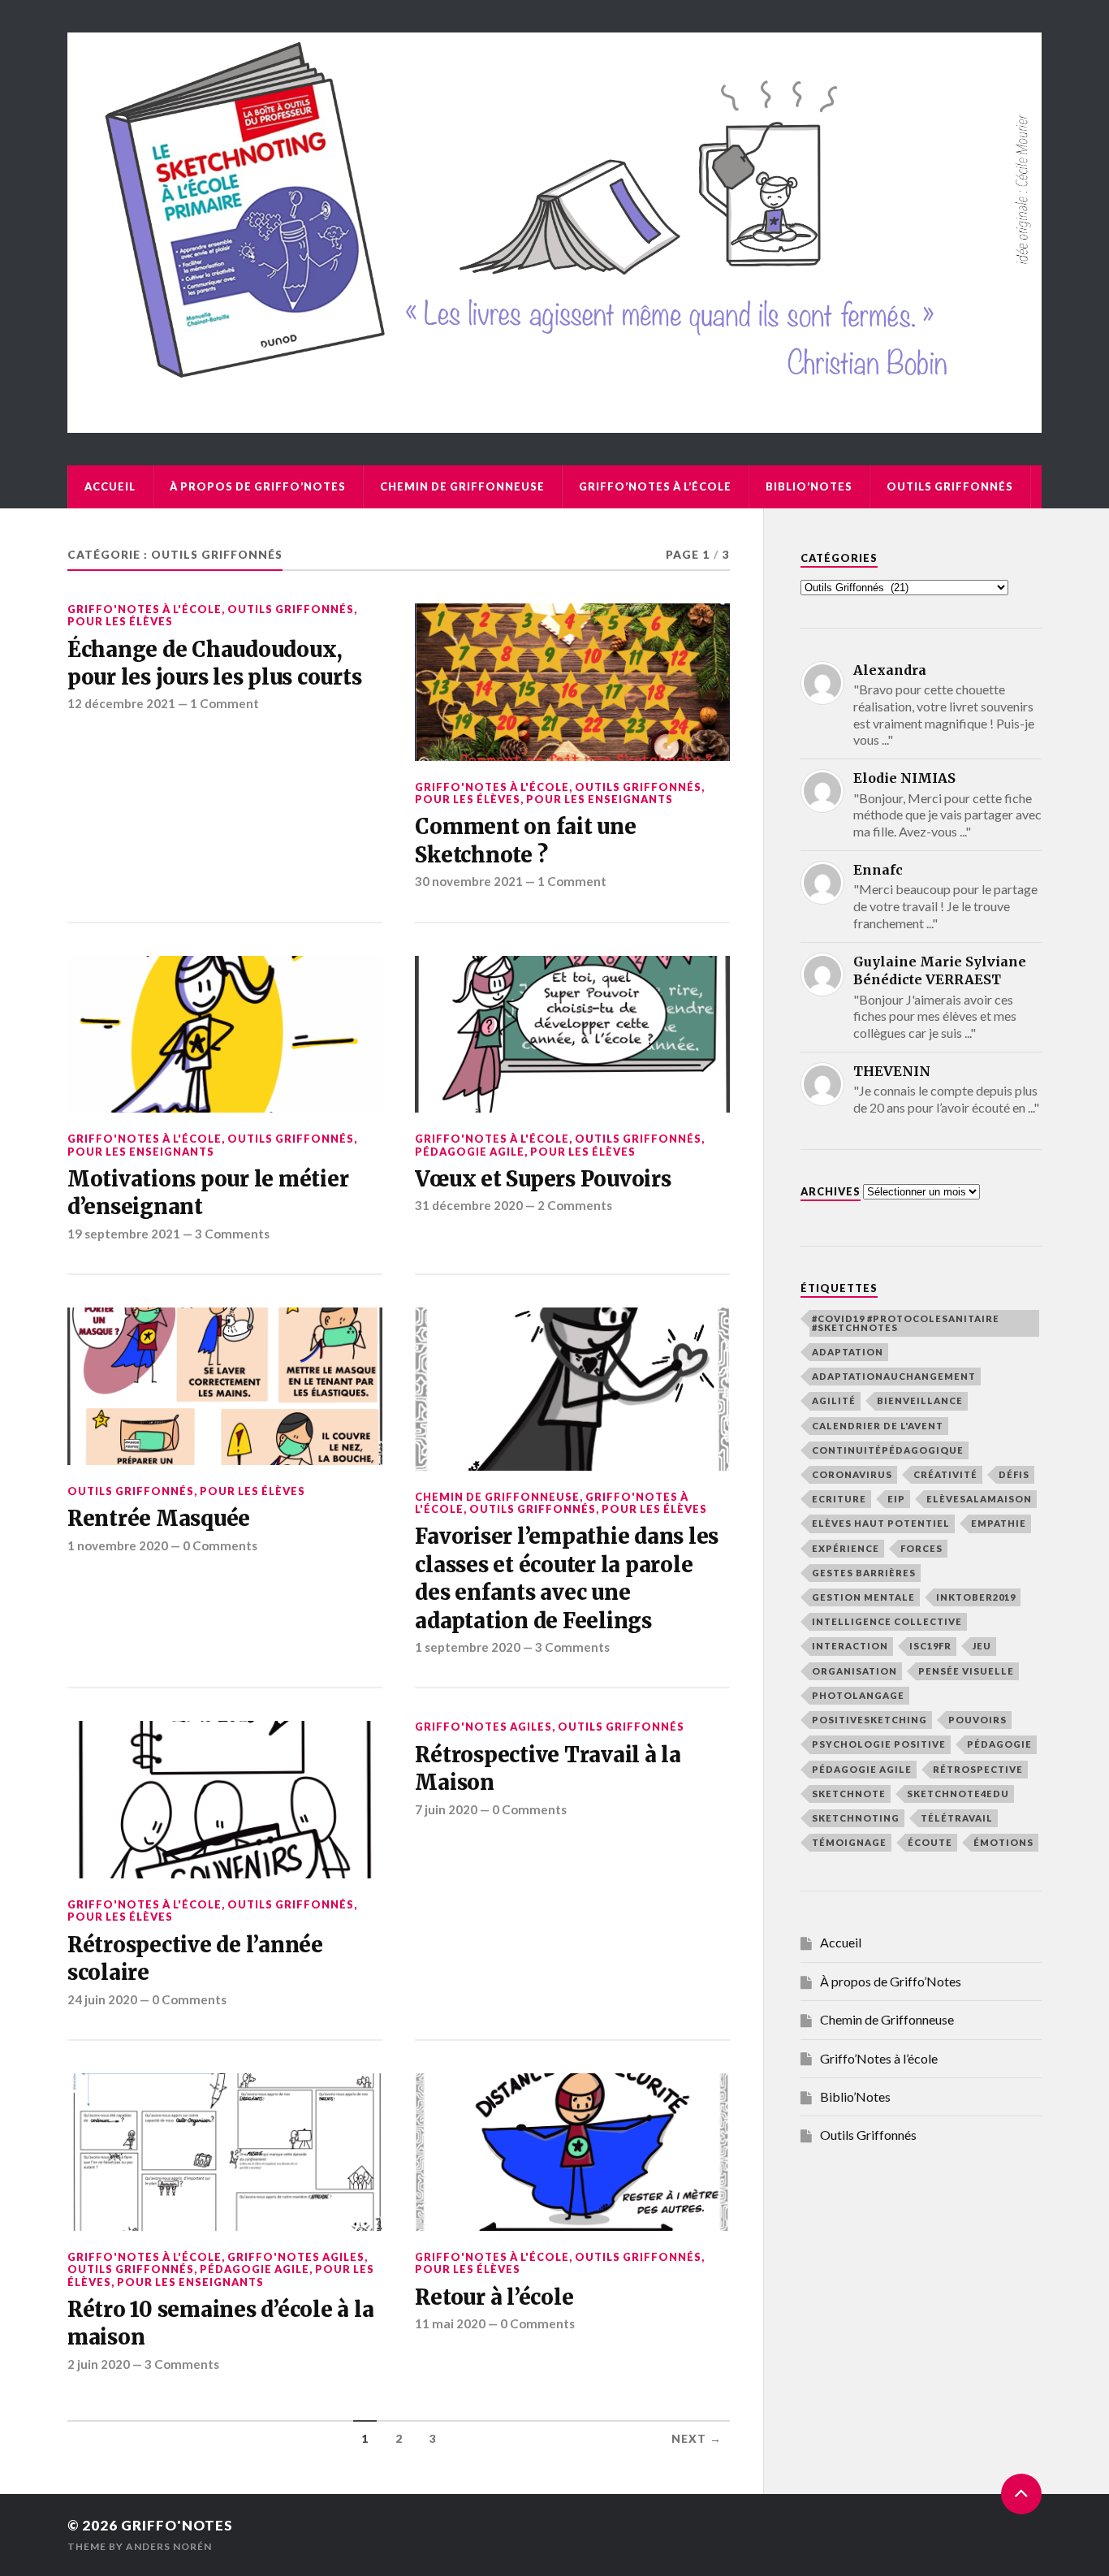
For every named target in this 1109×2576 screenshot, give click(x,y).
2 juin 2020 (99, 2364)
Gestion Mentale (863, 1597)
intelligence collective (887, 1621)
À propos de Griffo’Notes (258, 486)
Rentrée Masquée (159, 1519)
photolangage (858, 1695)
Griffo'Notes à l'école (145, 609)
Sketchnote (849, 1794)
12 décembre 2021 (121, 703)
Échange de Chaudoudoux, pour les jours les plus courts (214, 663)
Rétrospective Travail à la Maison (548, 1769)
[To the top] (1021, 2494)
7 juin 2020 (446, 1809)
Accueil (110, 486)
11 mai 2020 (450, 2323)
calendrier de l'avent (878, 1426)
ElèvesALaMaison (979, 1499)
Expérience (846, 1548)
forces (921, 1548)
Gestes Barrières (864, 1573)
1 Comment (224, 703)
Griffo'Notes (177, 2525)
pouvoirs (977, 1720)
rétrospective (978, 1769)
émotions (1003, 1842)
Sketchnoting (856, 1818)
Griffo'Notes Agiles (483, 1727)
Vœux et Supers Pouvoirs (543, 1179)
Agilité (834, 1400)
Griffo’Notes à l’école (655, 486)
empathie (999, 1523)
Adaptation (848, 1352)
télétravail (957, 1818)
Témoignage (849, 1842)
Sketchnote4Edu (958, 1794)
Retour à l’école (494, 2297)
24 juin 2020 (102, 1999)
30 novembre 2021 (469, 881)
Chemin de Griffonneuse (462, 486)
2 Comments (575, 1205)
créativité (945, 1474)
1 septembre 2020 (468, 1647)
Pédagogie (999, 1744)
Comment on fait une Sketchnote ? (525, 841)
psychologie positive (879, 1744)
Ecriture (839, 1499)
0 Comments (220, 1545)
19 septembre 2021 (124, 1234)
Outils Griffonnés (950, 486)
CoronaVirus (852, 1474)
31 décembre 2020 (469, 1205)
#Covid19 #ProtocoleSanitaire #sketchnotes (906, 1323)
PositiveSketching (870, 1720)
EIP (896, 1499)
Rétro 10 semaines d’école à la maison (220, 2323)
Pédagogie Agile (470, 1152)
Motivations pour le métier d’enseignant (208, 1193)
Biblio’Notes (809, 486)
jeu (982, 1646)
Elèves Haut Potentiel (881, 1523)
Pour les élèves (120, 621)
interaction (850, 1646)
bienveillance (920, 1400)
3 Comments (232, 1234)
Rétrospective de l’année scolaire (195, 1959)
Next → (697, 2439)
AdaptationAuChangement (894, 1376)
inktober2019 (976, 1597)
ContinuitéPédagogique (888, 1450)
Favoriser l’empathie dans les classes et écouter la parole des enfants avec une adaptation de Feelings (567, 1578)
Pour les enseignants (600, 799)
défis (1014, 1474)
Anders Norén (169, 2546)
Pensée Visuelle (966, 1671)
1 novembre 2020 (118, 1545)
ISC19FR (930, 1646)
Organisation (854, 1671)
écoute (930, 1842)
